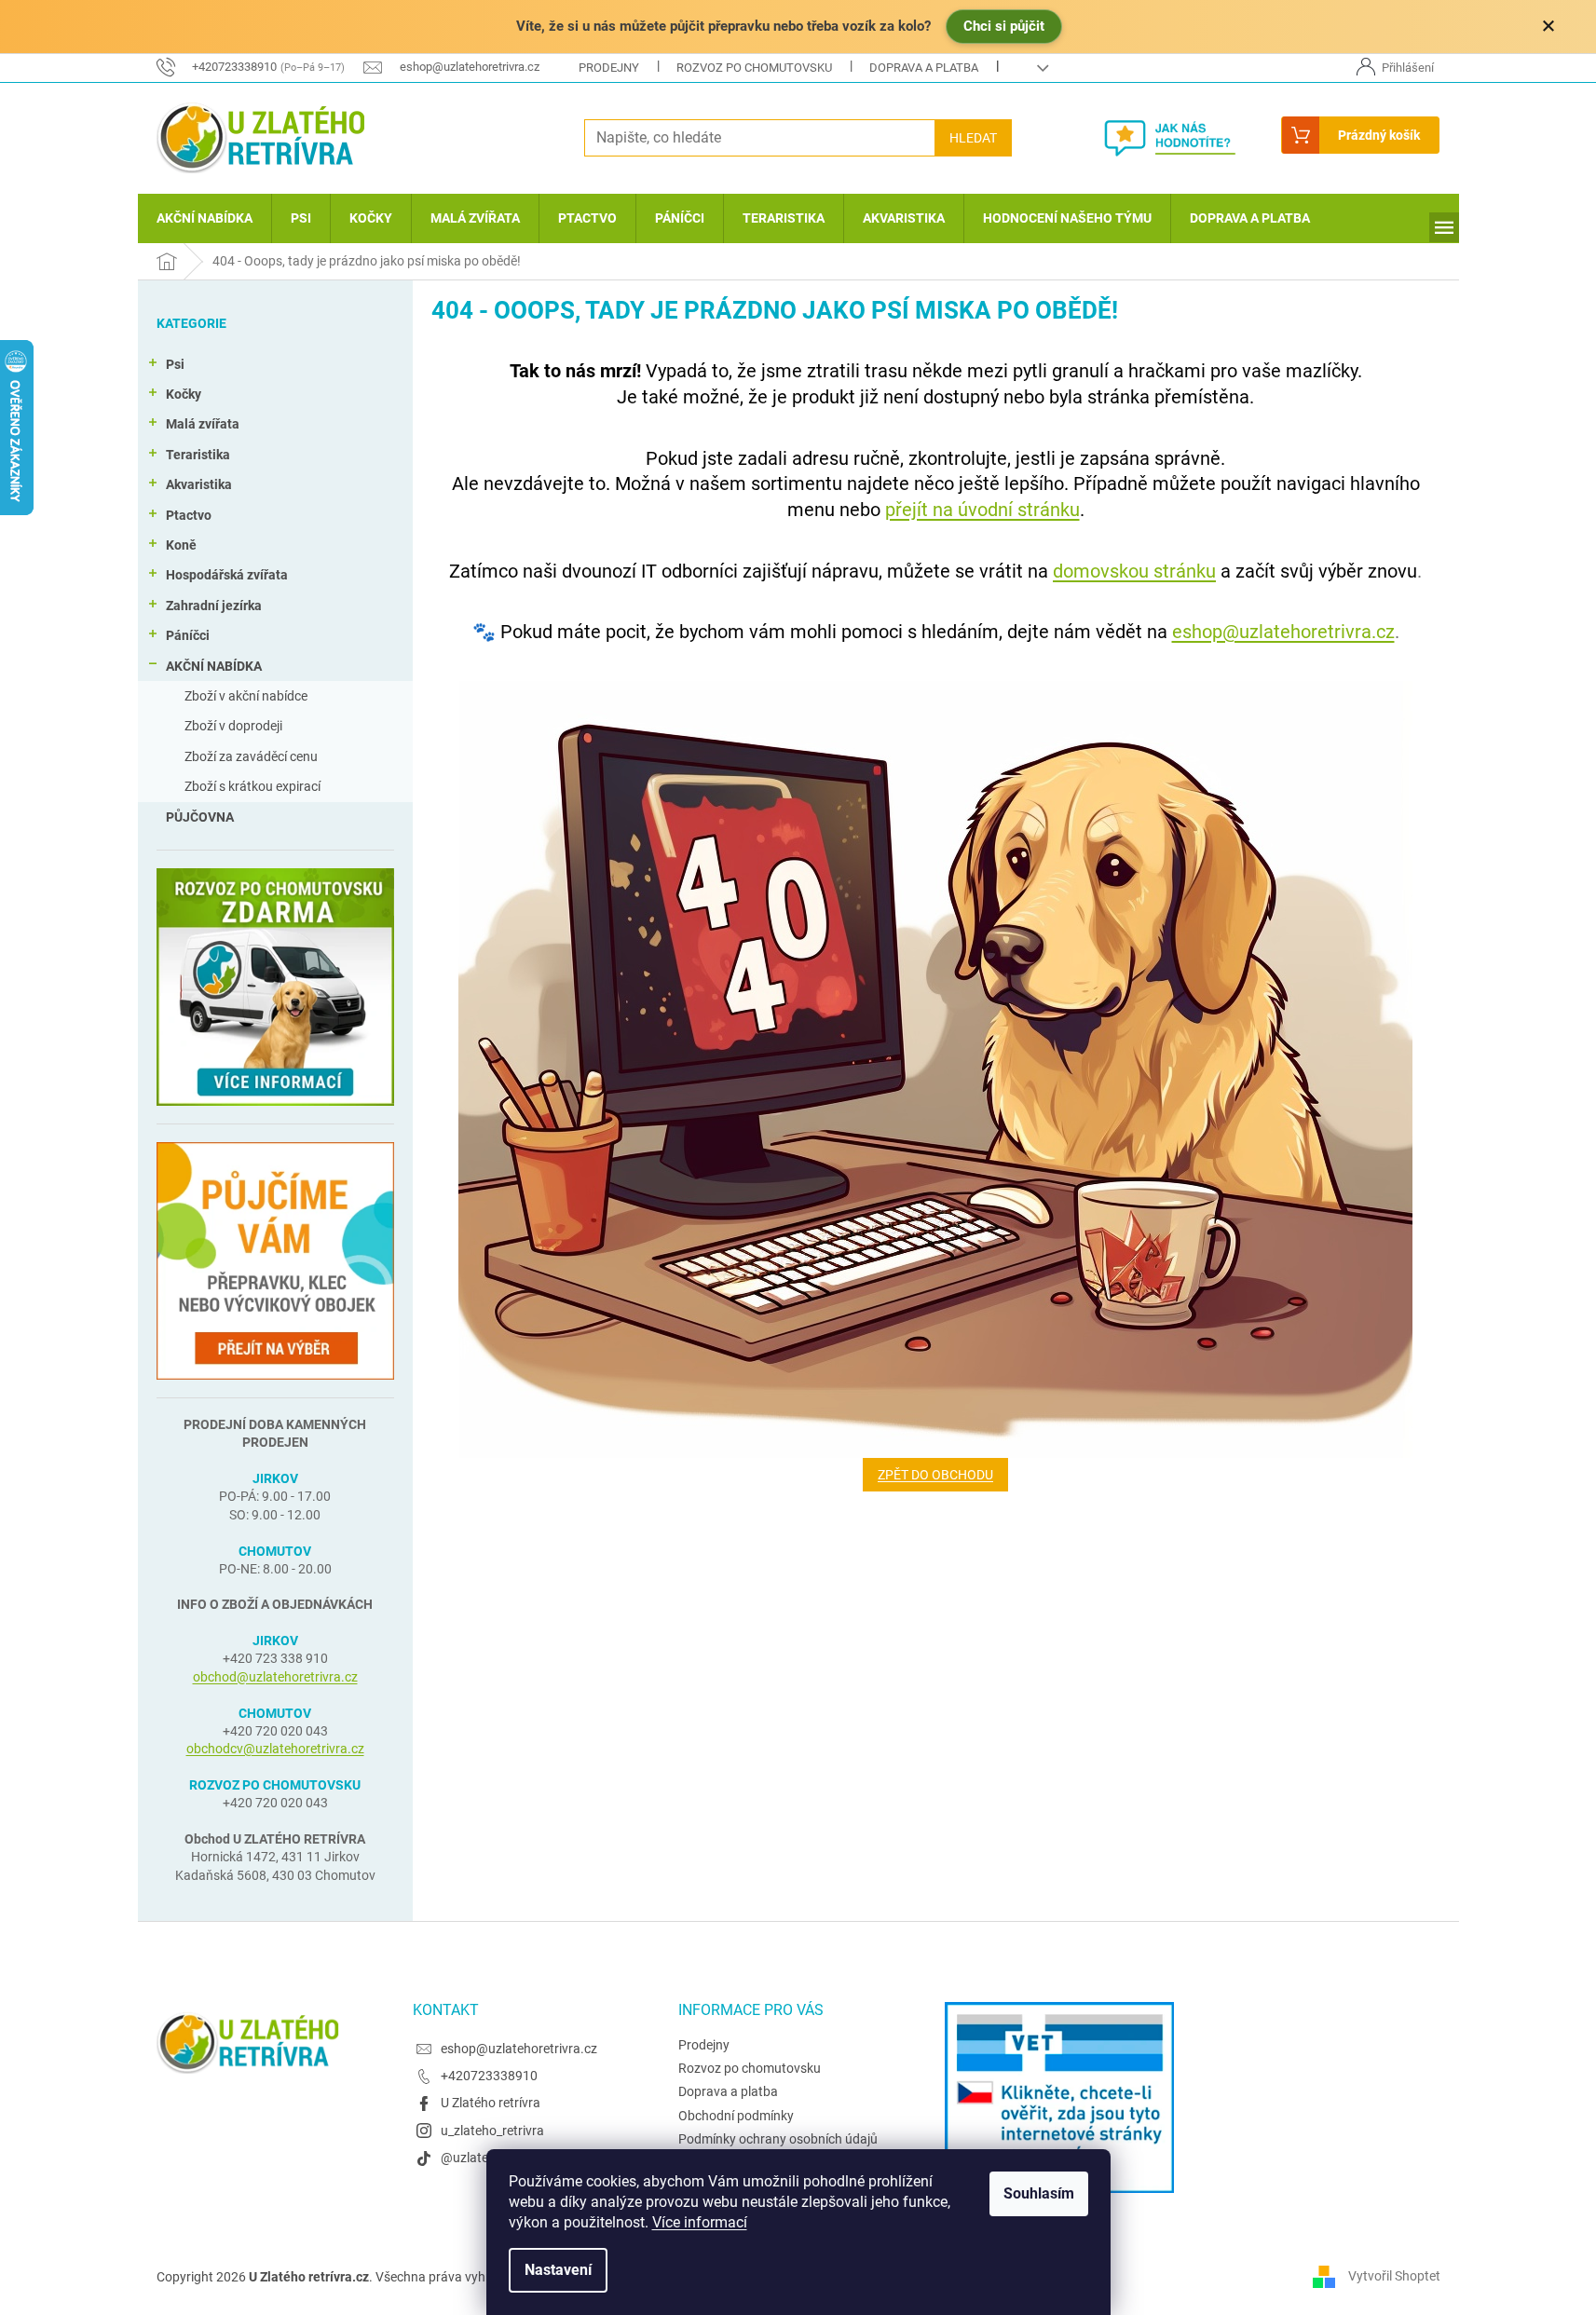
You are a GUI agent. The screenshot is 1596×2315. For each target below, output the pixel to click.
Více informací (700, 2222)
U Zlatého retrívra (491, 2103)
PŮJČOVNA (200, 817)
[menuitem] (205, 218)
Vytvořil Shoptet (1394, 2276)
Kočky (184, 394)
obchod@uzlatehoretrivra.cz (275, 1677)
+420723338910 (489, 2076)
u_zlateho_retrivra (492, 2131)
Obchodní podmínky (736, 2116)
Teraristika (198, 455)
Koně (181, 545)
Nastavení (558, 2270)
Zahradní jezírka (214, 606)
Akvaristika (199, 484)
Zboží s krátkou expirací (252, 786)
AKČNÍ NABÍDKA (214, 666)
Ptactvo (189, 515)
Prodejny (609, 68)
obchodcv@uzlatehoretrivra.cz (275, 1749)
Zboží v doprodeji (233, 726)
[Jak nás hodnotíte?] (1184, 138)
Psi (175, 364)
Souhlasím (1039, 2193)
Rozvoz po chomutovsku (754, 68)
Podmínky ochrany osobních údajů (778, 2139)
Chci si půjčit (1004, 26)
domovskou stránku (1134, 571)
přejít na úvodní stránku (982, 510)
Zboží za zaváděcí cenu (251, 756)
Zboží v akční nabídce (246, 696)
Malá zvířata (203, 424)
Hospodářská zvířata (227, 575)
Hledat (973, 138)
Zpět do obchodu (935, 1475)
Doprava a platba (924, 68)
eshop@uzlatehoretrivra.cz (1283, 632)
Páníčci (188, 635)
